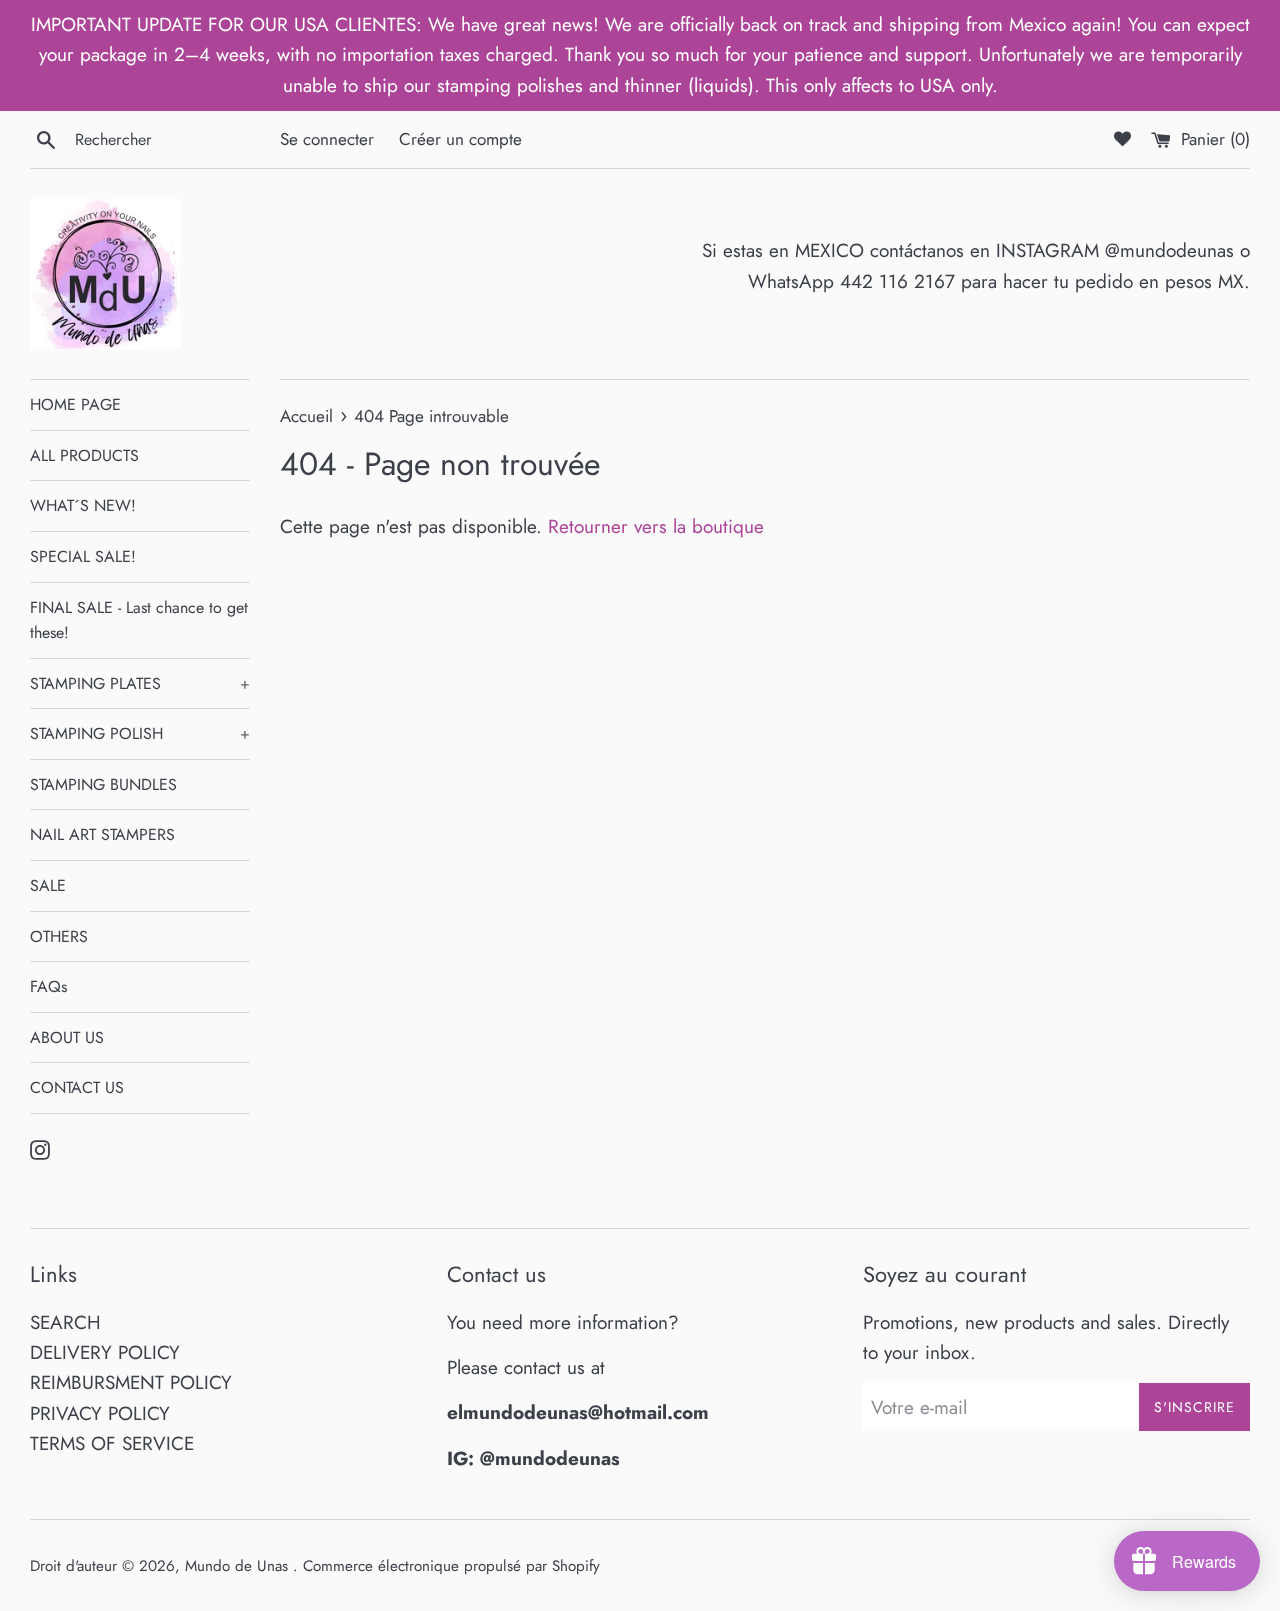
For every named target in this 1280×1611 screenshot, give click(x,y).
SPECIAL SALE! (83, 556)
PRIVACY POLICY (100, 1413)
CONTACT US (77, 1087)
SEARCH (65, 1322)
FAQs (48, 986)
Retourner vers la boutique (656, 526)
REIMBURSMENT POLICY (131, 1382)
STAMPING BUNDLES (103, 784)
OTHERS (59, 936)
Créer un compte (460, 139)
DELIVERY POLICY (105, 1352)
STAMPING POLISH (140, 733)
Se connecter (327, 139)
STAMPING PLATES (140, 683)
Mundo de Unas (239, 1566)
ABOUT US (67, 1037)
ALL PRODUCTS (84, 455)
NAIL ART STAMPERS (102, 834)
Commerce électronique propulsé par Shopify (451, 1566)
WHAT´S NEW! (83, 505)
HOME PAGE (75, 404)
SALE (48, 885)
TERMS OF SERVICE (112, 1443)
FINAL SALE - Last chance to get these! (139, 620)
